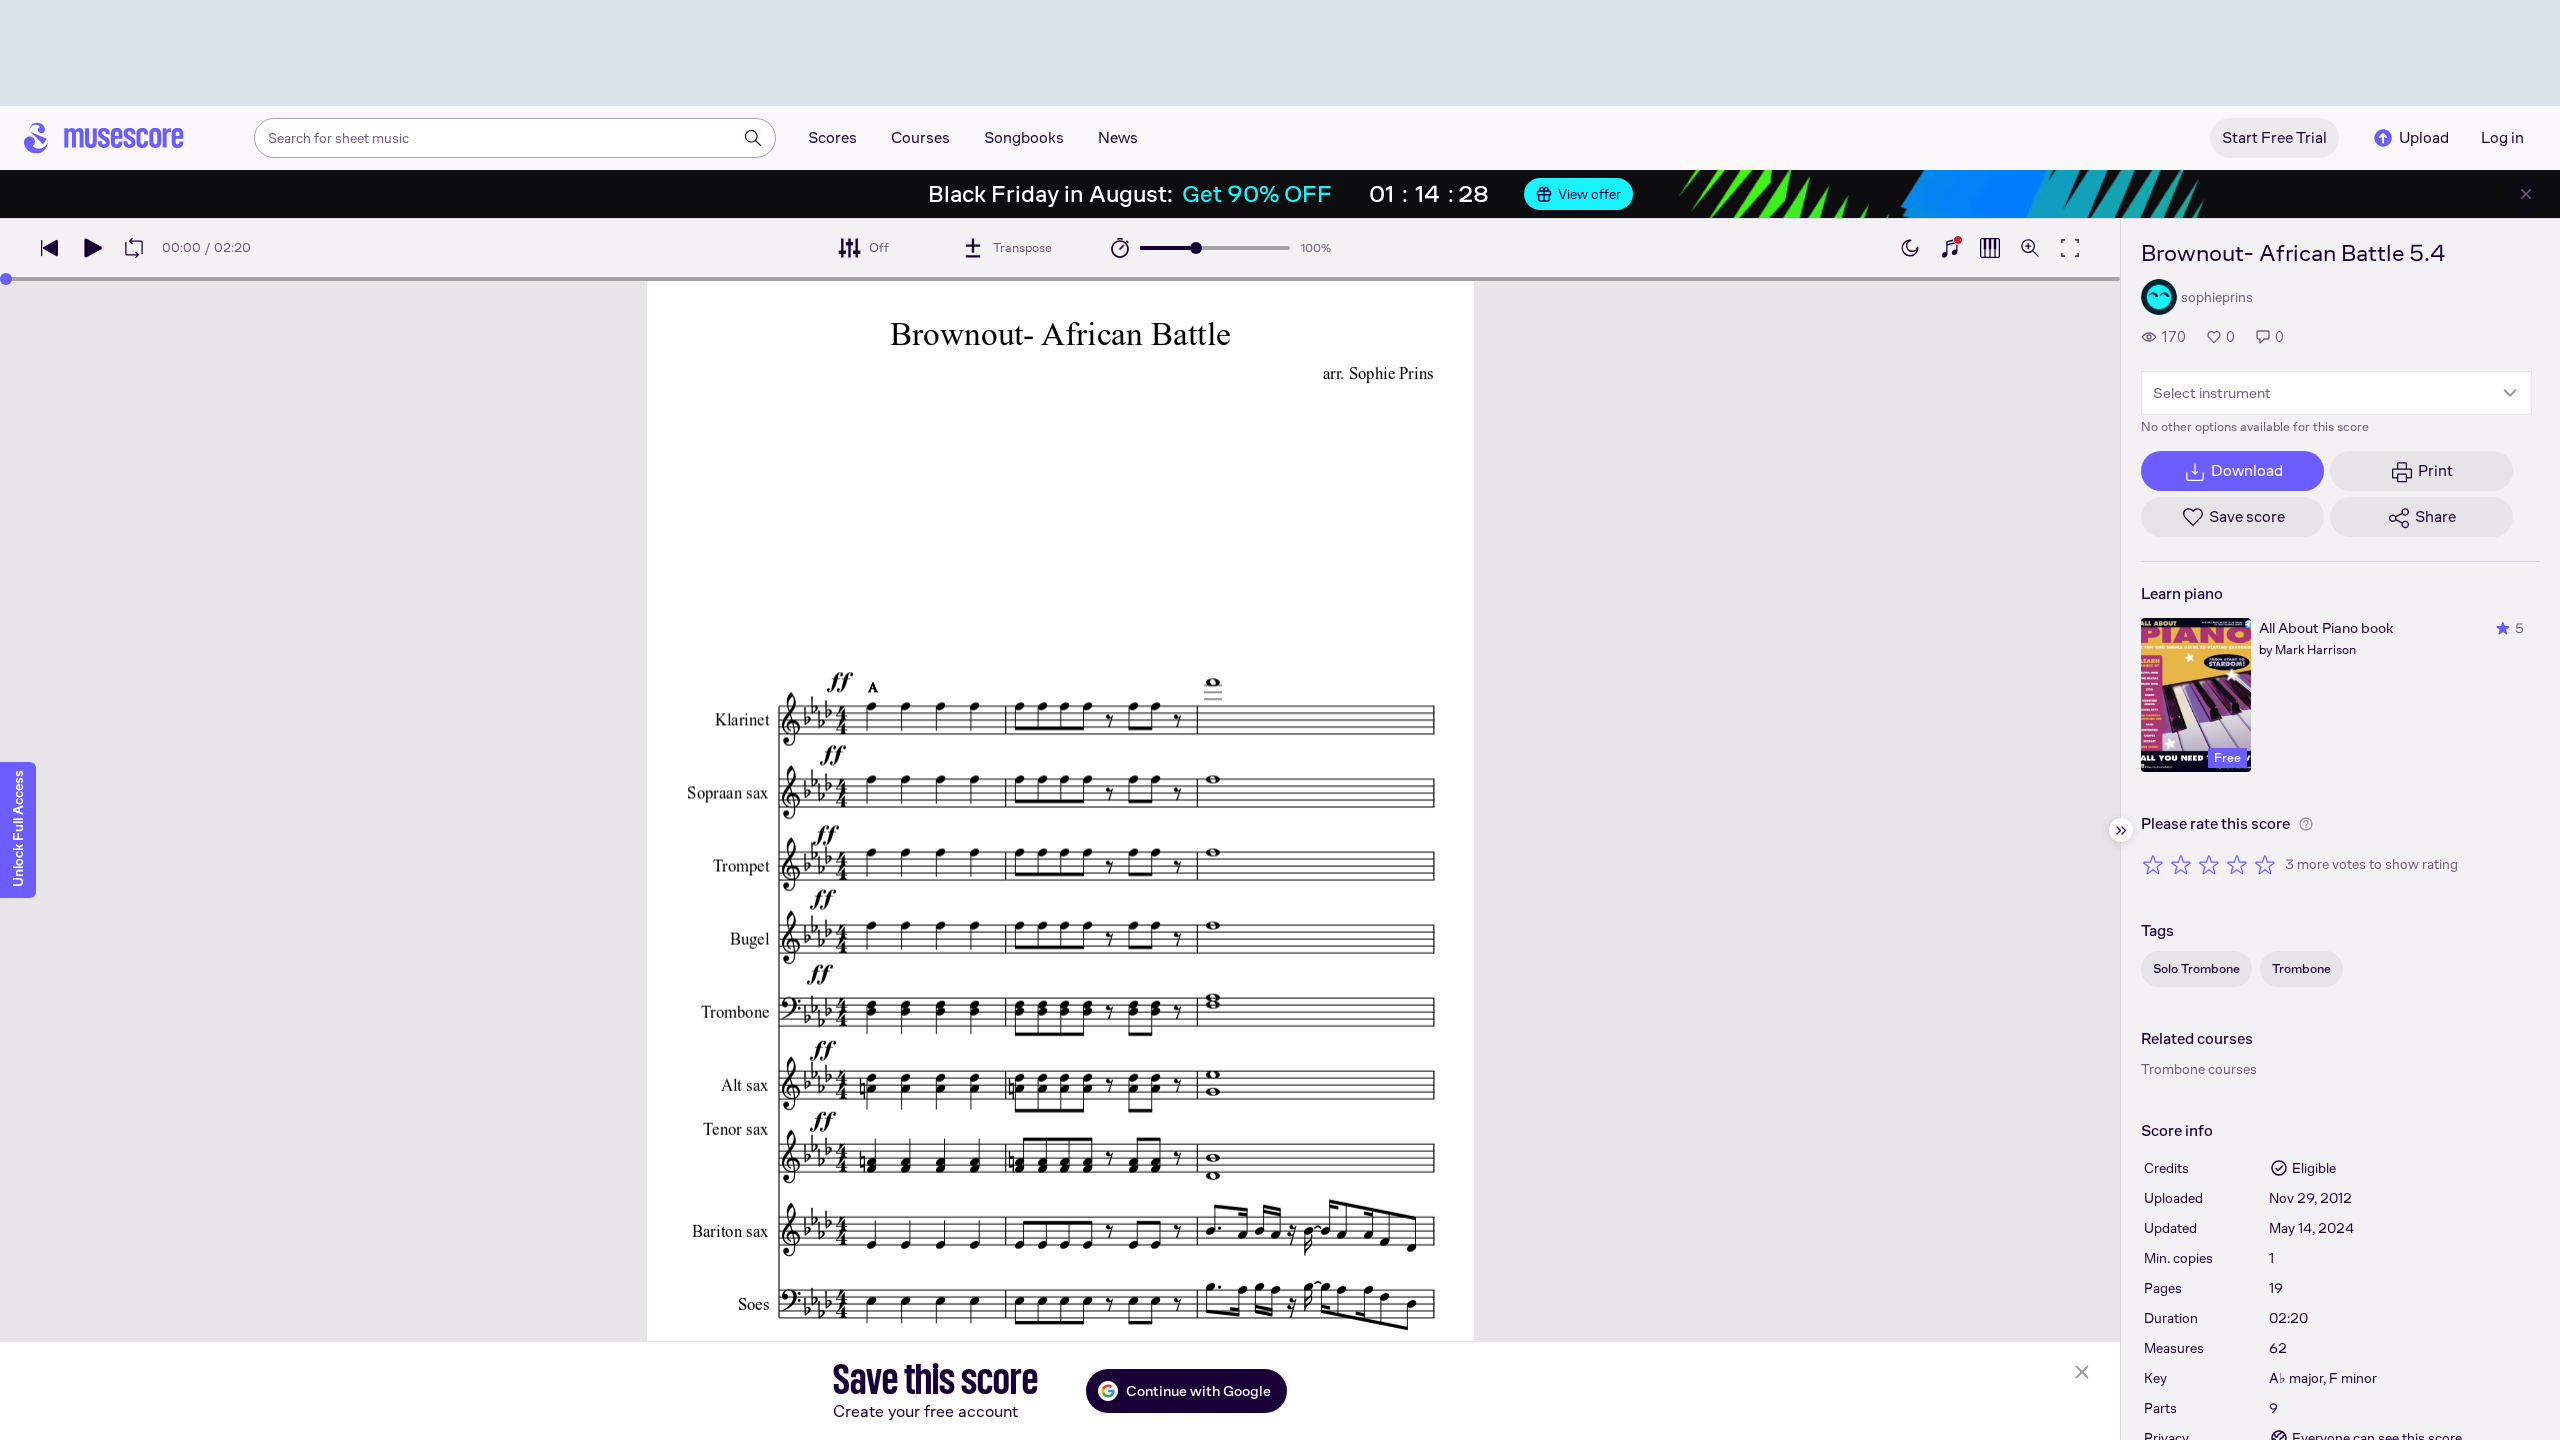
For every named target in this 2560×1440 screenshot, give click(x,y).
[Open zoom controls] (2030, 248)
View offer (1589, 194)
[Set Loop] (134, 248)
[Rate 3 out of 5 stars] (2209, 864)
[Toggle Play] (92, 248)
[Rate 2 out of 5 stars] (2181, 864)
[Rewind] (50, 248)
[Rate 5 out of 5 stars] (2265, 864)
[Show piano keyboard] (1950, 248)
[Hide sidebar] (2121, 830)
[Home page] (104, 138)
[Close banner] (2526, 194)
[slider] (1196, 248)
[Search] (753, 138)
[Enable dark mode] (1910, 248)
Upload (2424, 137)
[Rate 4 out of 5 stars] (2237, 864)
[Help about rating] (2306, 824)
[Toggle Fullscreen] (2070, 248)
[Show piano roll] (1990, 248)
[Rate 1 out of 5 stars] (2153, 864)
